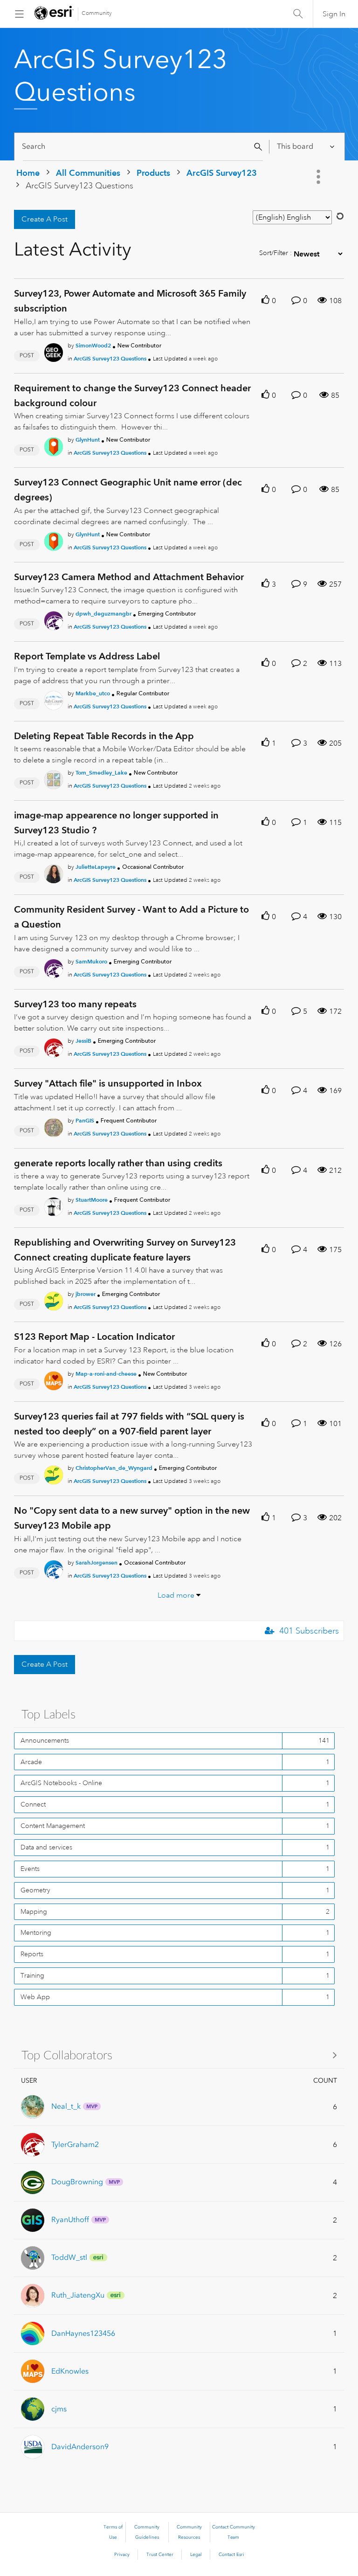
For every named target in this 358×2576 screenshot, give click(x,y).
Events (30, 1869)
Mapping (34, 1911)
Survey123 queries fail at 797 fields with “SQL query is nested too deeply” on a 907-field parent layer (129, 1424)
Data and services (46, 1847)
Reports (32, 1954)
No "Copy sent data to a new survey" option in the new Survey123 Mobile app (132, 1518)
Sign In (334, 14)
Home (28, 173)
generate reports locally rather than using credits (118, 1163)
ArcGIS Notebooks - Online (61, 1783)
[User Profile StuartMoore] (54, 1205)
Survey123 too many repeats (75, 1004)
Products (153, 173)
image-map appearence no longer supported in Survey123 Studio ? (116, 823)
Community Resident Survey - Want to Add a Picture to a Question (131, 917)
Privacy (122, 2555)
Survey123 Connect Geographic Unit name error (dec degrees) (128, 490)
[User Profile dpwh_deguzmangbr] (54, 619)
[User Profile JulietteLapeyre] (54, 873)
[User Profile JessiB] (54, 1046)
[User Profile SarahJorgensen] (54, 1568)
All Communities (88, 173)
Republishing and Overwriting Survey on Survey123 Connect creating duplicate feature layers (125, 1250)
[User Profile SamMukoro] (54, 967)
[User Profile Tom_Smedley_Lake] (54, 778)
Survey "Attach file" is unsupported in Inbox (108, 1083)
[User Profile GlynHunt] (54, 445)
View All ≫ (179, 2055)
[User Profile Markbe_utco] (54, 699)
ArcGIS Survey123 (222, 173)
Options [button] (319, 177)
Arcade (31, 1762)
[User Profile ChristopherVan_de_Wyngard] (54, 1474)
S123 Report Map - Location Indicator (94, 1336)
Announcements (45, 1740)
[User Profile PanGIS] (54, 1126)
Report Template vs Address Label (87, 656)
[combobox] (143, 147)
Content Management (53, 1826)
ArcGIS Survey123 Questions (110, 358)
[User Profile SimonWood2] (54, 351)
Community (97, 13)
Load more (176, 1595)
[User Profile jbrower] (54, 1300)
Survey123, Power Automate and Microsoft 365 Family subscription (130, 301)
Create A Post (45, 219)
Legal (196, 2555)
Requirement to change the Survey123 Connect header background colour (132, 395)
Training (32, 1975)
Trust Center (160, 2555)
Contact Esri (231, 2555)
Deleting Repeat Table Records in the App (104, 736)
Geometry (35, 1890)
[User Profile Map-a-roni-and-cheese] (54, 1379)
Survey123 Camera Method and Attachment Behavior (129, 577)
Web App (35, 1997)
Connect (33, 1804)
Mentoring (36, 1932)
